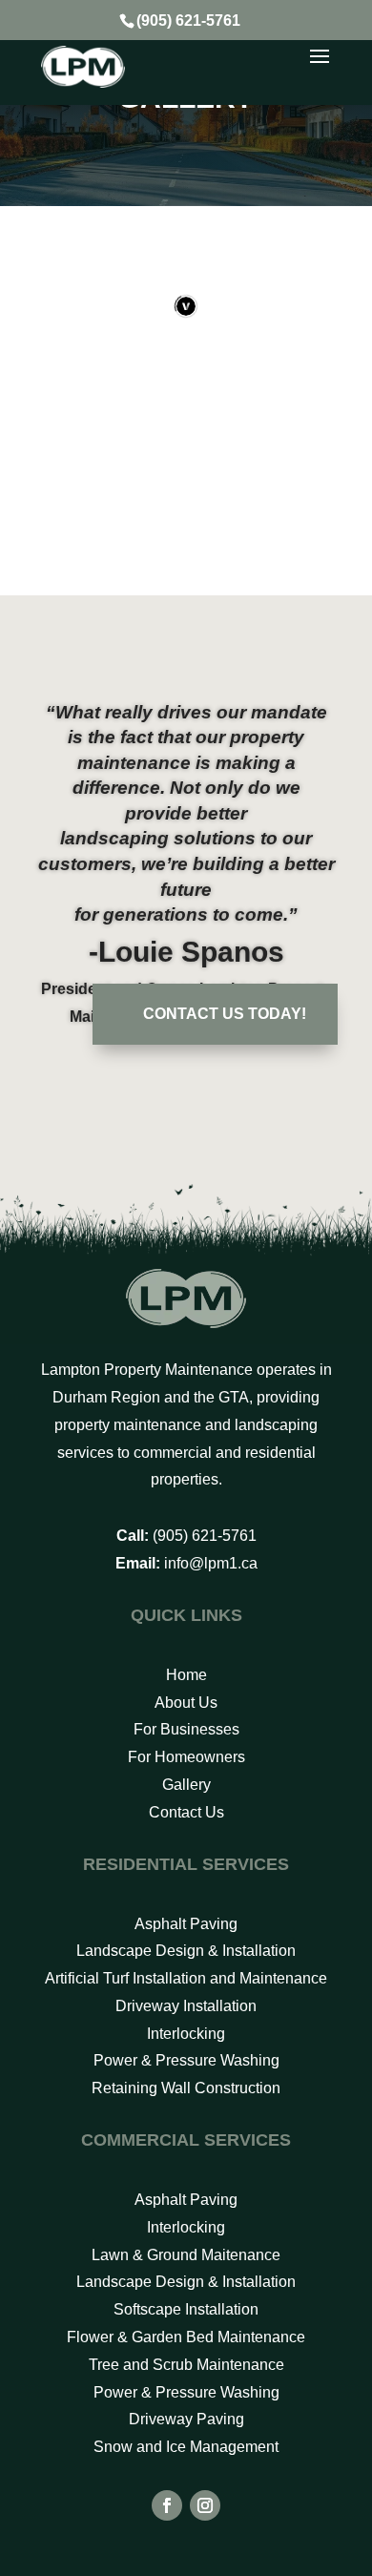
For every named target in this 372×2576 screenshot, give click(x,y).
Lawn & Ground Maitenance (186, 2255)
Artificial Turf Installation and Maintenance (186, 1978)
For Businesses (186, 1729)
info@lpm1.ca (211, 1563)
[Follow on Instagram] (205, 2505)
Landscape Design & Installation (186, 1951)
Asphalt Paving (186, 1924)
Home (186, 1675)
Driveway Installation (186, 2006)
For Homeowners (186, 1757)
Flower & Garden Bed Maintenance (186, 2337)
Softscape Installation (186, 2309)
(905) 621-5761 (188, 21)
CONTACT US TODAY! (225, 1014)
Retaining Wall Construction (186, 2088)
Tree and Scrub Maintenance (186, 2365)
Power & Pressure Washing (186, 2060)
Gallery (186, 1785)
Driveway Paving (186, 2419)
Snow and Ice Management (186, 2447)
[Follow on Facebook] (167, 2505)
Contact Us (186, 1812)
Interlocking (186, 2034)
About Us (186, 1703)
